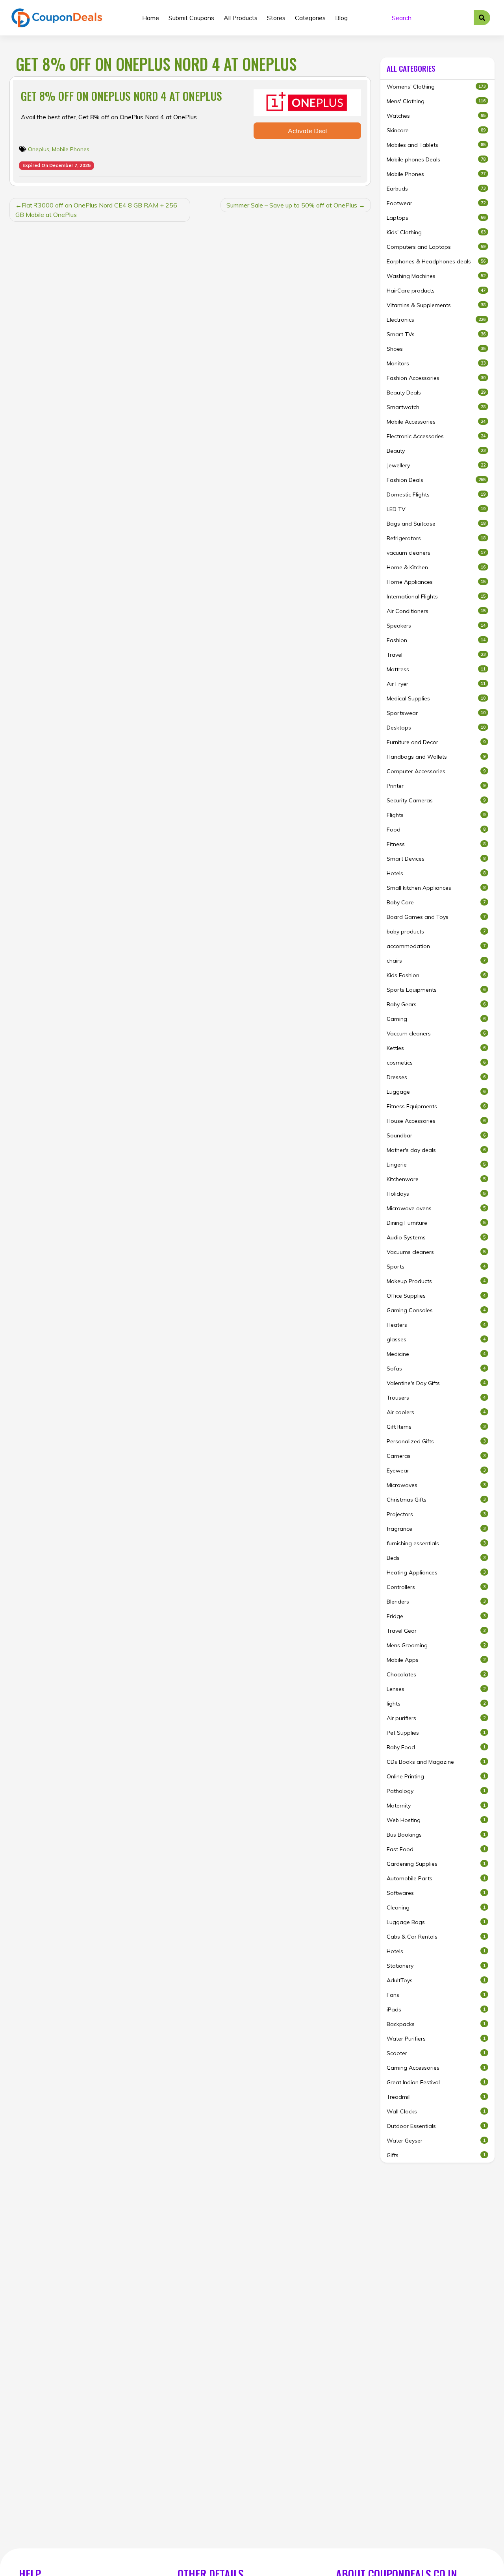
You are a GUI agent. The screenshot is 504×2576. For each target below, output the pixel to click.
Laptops (436, 218)
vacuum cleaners (436, 553)
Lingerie (436, 1165)
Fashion (436, 640)
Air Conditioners (436, 611)
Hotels (436, 873)
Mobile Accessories (436, 422)
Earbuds (436, 189)
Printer (436, 786)
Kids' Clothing (436, 232)
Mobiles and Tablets (436, 145)
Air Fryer (436, 684)
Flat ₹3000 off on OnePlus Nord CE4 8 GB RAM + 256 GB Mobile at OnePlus (96, 210)
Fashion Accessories (436, 378)
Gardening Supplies (436, 1864)
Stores (276, 18)
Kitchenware (436, 1179)
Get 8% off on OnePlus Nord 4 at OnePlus (121, 96)
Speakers (436, 626)
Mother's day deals (436, 1150)
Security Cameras (436, 800)
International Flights (436, 596)
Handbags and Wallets (436, 757)
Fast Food (436, 1849)
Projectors (436, 1514)
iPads (436, 2009)
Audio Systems (436, 1237)
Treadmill (436, 2097)
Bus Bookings (436, 1835)
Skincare (436, 130)
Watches (436, 116)
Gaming (436, 1019)
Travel (436, 655)
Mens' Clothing (436, 101)
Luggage (436, 1092)
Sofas (436, 1369)
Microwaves (436, 1485)
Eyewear (436, 1470)
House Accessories (436, 1121)
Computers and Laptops (436, 247)
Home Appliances (436, 582)
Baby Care (436, 902)
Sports (436, 1267)
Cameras (436, 1456)
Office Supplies (436, 1296)
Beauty (436, 451)
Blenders (436, 1602)
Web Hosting (436, 1820)
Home (151, 18)
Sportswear (436, 713)
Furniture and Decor (436, 742)
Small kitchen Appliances (436, 888)
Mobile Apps (436, 1660)
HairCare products (436, 291)
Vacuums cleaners (436, 1252)
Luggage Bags (436, 1922)
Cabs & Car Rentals (436, 1937)
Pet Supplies (436, 1733)
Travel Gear (436, 1631)
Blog (341, 18)
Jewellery (436, 465)
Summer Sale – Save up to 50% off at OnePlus (292, 205)
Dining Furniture (436, 1223)
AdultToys (436, 1980)
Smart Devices (436, 859)
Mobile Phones (71, 149)
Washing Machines (436, 276)
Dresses (436, 1077)
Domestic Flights (436, 494)
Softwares (436, 1893)
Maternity (436, 1806)
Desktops (436, 728)
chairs (436, 961)
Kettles (436, 1048)
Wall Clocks (436, 2111)
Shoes (436, 349)
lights (436, 1704)
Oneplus (39, 149)
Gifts (436, 2155)
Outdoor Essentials (436, 2126)
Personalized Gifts (436, 1441)
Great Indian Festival (436, 2082)
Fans (436, 1995)
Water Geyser (436, 2141)
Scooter (436, 2053)
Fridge (436, 1616)
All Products (241, 18)
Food (436, 830)
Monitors (436, 363)
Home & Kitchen (436, 567)
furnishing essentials (436, 1543)
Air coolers (436, 1412)
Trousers (436, 1398)
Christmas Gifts (436, 1500)
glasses (436, 1339)
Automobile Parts (436, 1878)
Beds (436, 1558)
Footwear (436, 203)
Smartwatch (436, 407)
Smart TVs (436, 334)
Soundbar (436, 1135)
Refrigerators (436, 538)
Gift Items (436, 1427)
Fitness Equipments (436, 1106)
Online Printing (436, 1776)
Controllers (436, 1587)
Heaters (436, 1325)
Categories (310, 18)
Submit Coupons (191, 18)
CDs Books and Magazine (436, 1762)
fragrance (436, 1529)
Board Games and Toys (436, 917)
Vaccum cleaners (436, 1033)
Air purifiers (436, 1718)
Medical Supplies (436, 698)
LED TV (436, 509)
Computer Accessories (436, 771)
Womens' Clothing (436, 87)
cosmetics (436, 1063)
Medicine (436, 1354)
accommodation (436, 946)
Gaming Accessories (436, 2068)
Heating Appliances (436, 1572)
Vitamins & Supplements (436, 305)
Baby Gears (436, 1004)
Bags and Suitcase (436, 524)
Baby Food (436, 1747)
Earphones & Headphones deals (436, 261)
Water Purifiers (436, 2039)
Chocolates (436, 1674)
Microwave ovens (436, 1208)
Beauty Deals (436, 393)
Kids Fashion (436, 975)
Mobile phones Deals (436, 159)
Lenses (436, 1689)
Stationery (436, 1966)
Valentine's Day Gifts (436, 1383)
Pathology (436, 1791)
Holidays (436, 1194)
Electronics (436, 320)
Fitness (436, 844)
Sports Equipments (436, 990)
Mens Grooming (436, 1645)
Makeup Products (436, 1281)
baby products (436, 932)
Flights (436, 815)
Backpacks (436, 2024)
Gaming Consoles (436, 1310)
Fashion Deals (436, 480)
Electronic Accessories (436, 436)
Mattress (436, 669)
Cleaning (436, 1907)
